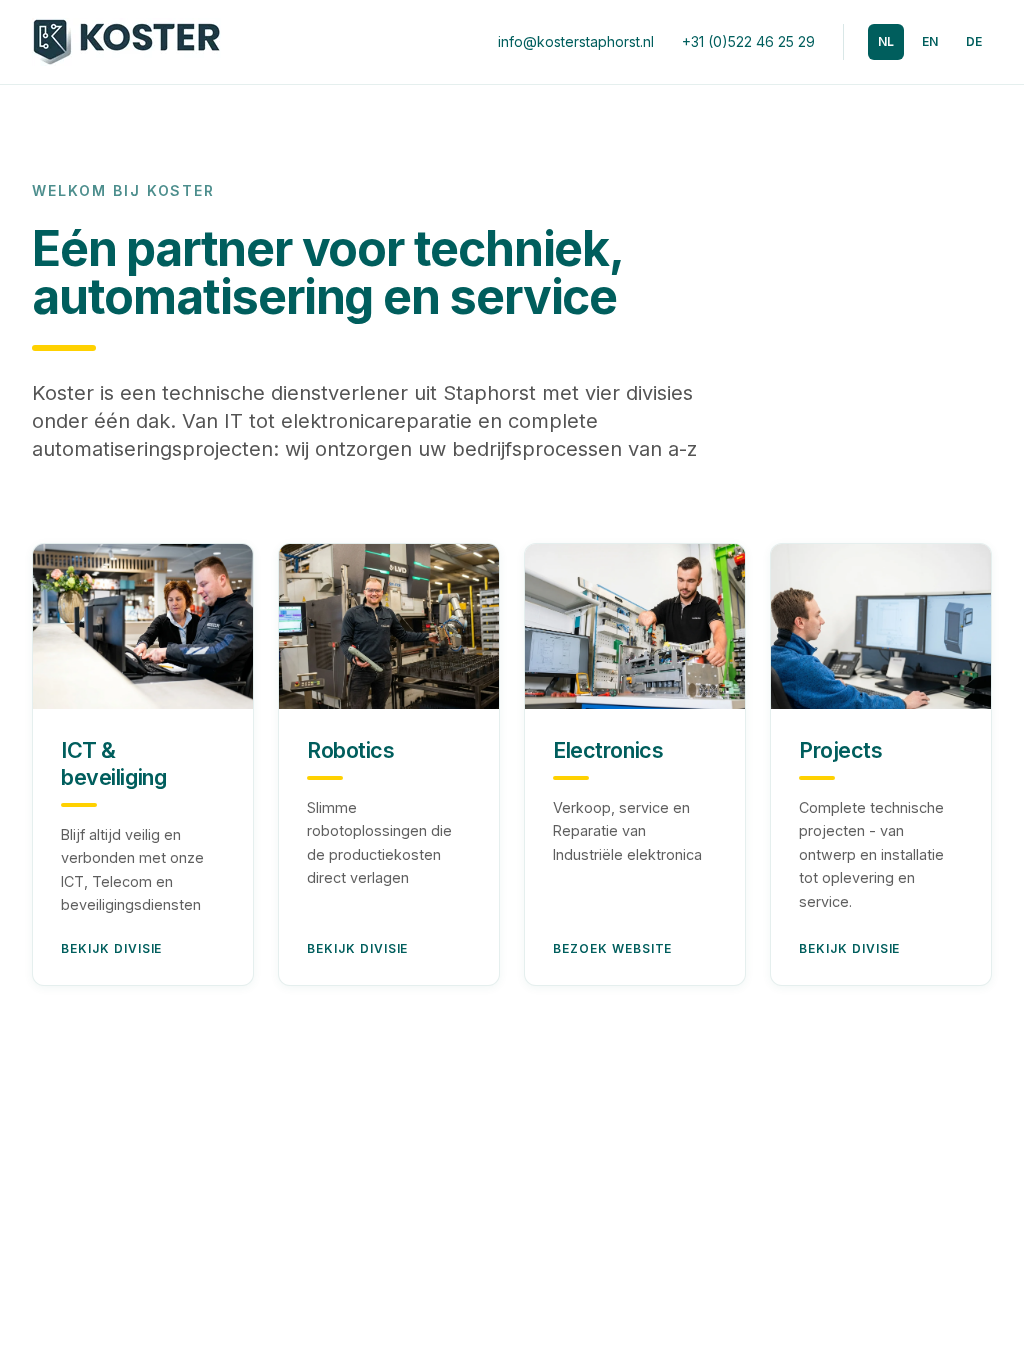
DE (974, 41)
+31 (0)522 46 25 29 (748, 41)
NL (886, 41)
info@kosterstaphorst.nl (576, 41)
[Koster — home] (126, 42)
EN (930, 41)
